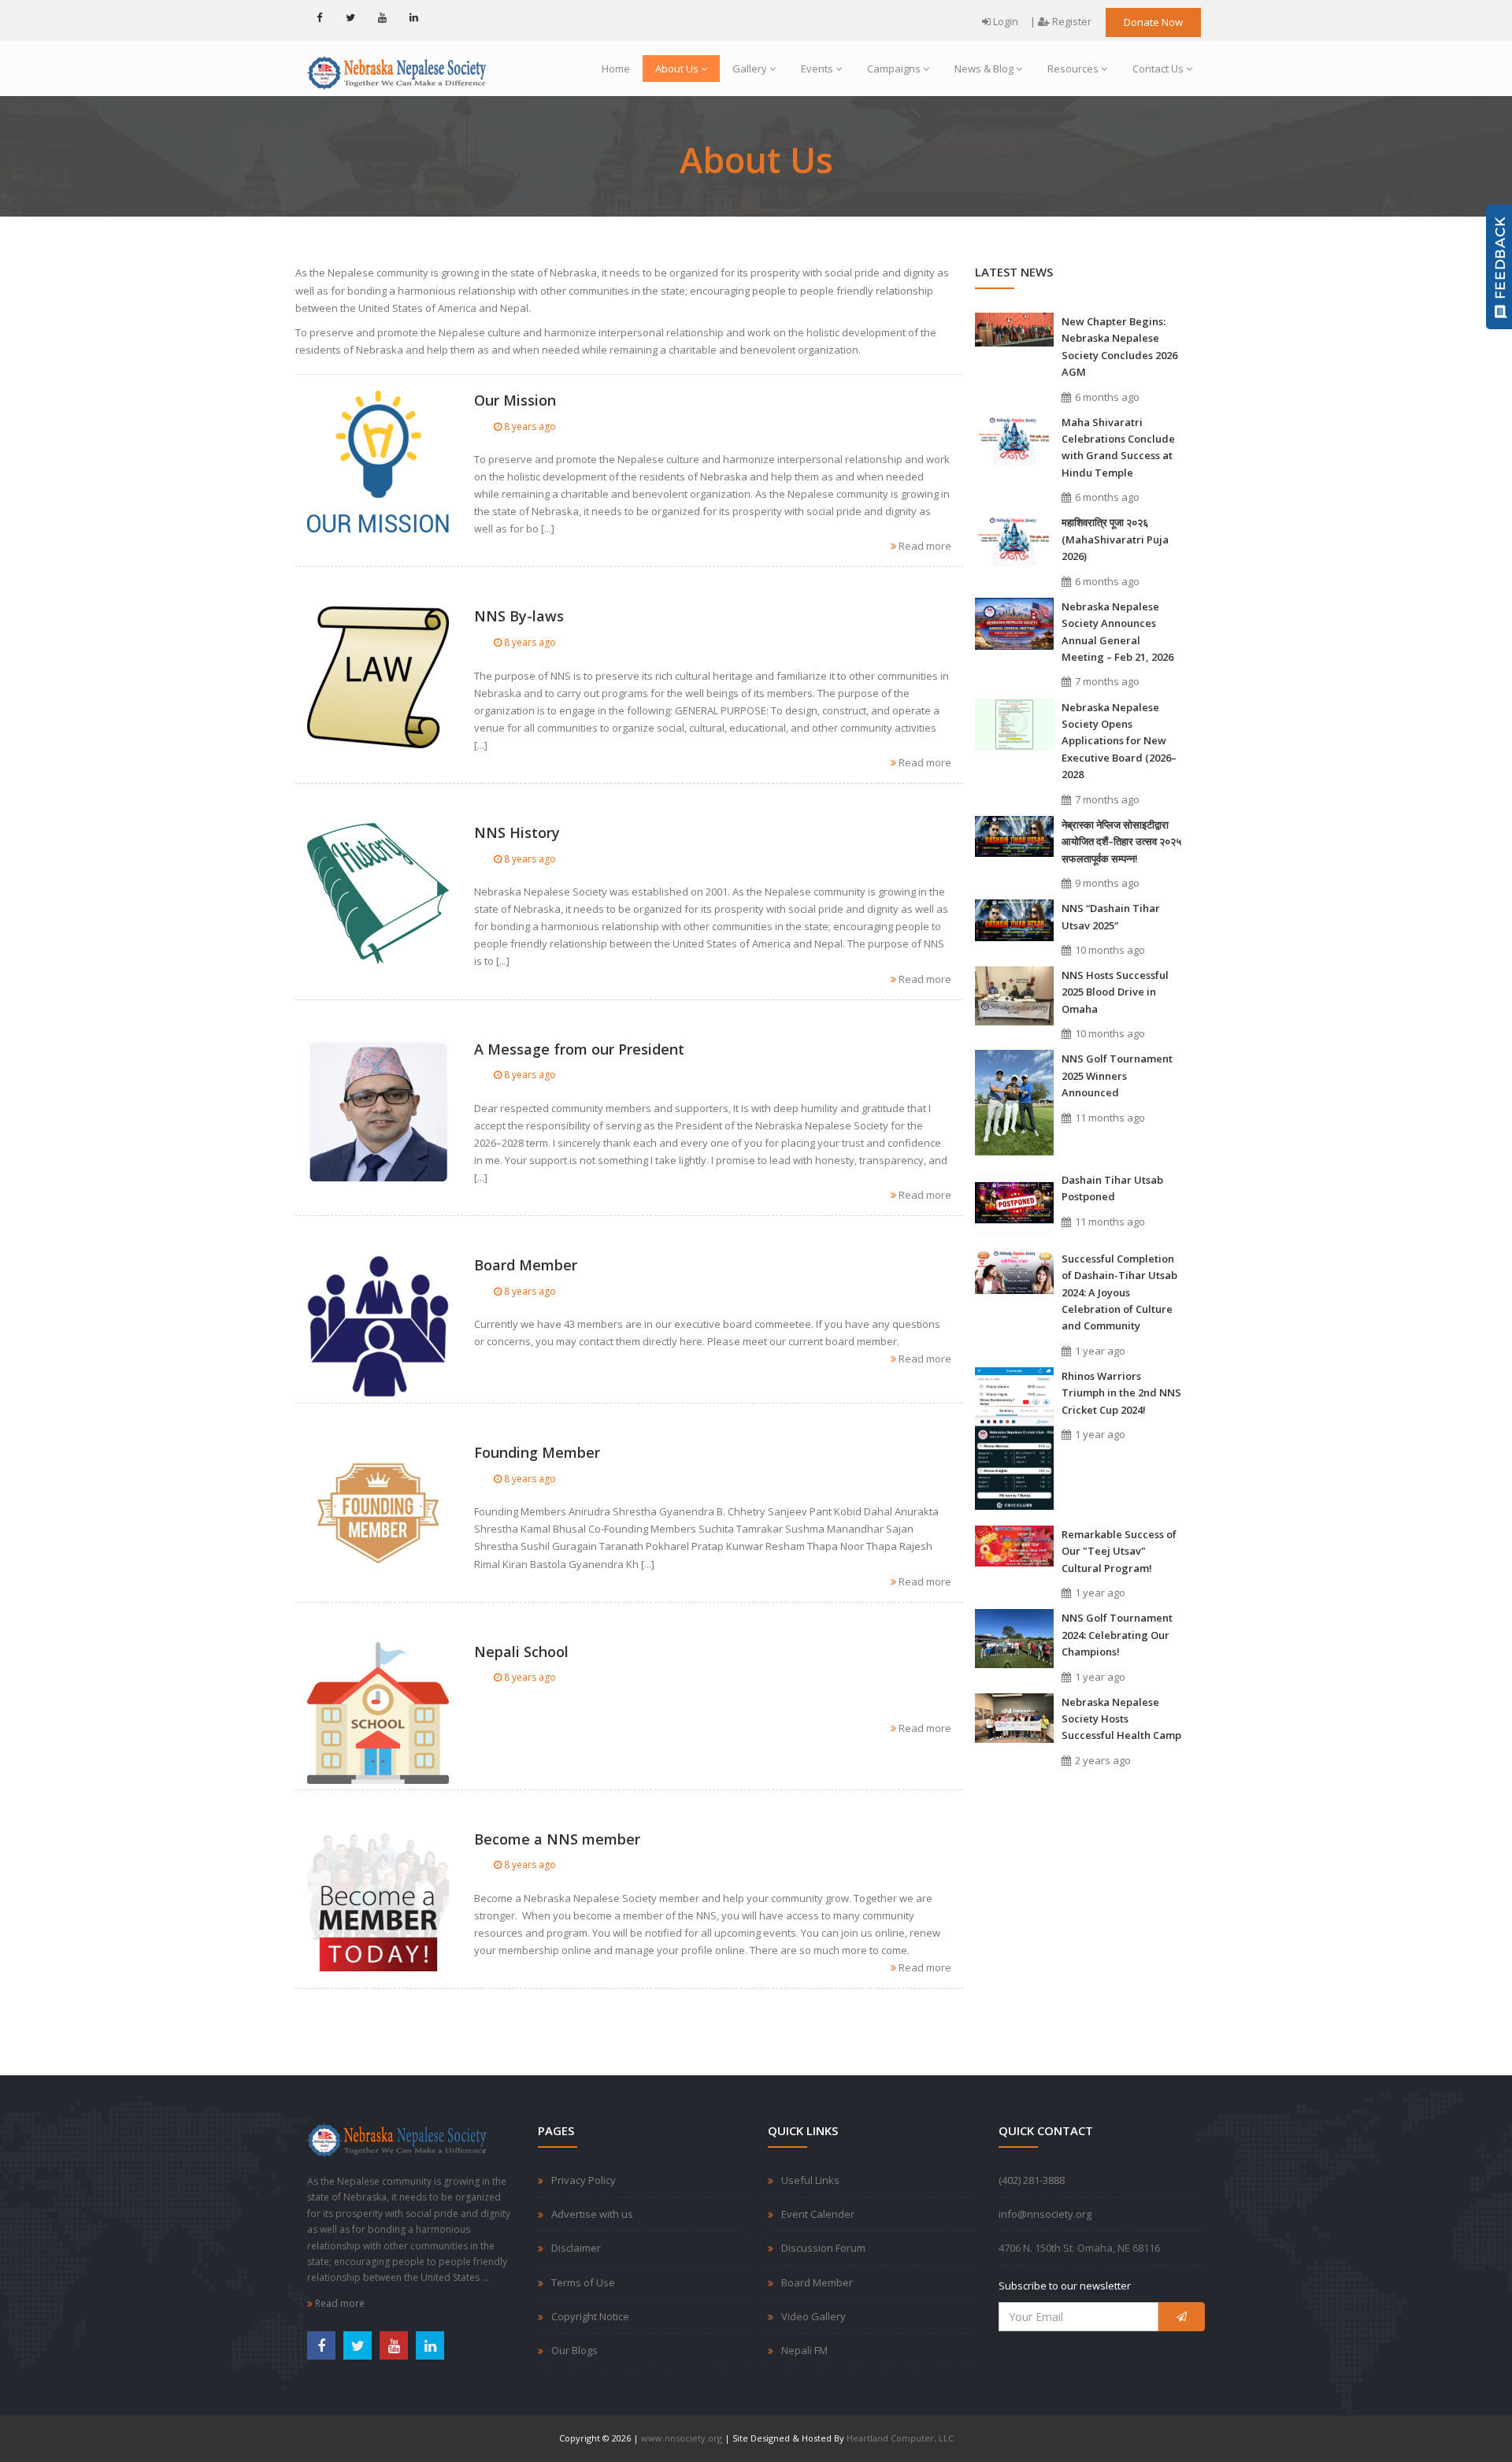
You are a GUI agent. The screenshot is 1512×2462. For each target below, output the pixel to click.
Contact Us (1158, 69)
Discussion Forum (823, 2248)
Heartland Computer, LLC (900, 2438)
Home (616, 69)
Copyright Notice (590, 2316)
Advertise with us (592, 2214)
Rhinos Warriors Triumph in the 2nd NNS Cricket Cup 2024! (1121, 1393)
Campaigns (894, 69)
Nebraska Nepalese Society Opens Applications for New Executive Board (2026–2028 (1119, 741)
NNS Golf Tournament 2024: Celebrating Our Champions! (1117, 1635)
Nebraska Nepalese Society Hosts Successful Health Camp (1121, 1719)
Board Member (817, 2282)
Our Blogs (574, 2350)
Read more (924, 546)
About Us (677, 69)
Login (1004, 21)
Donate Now (1153, 22)
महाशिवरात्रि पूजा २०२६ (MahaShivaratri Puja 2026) (1115, 539)
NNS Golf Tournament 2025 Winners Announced (1117, 1075)
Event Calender (818, 2214)
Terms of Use (583, 2282)
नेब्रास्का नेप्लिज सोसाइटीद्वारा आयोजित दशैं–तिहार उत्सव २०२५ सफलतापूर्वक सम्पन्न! (1121, 842)
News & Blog (984, 69)
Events (817, 69)
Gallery (750, 69)
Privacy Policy (584, 2180)
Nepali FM (804, 2350)
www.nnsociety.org (682, 2438)
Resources (1073, 69)
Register (1071, 21)
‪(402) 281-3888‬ (1032, 2180)
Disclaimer (576, 2248)
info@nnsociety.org (1045, 2214)
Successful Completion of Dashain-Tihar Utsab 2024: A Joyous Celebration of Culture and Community (1119, 1292)
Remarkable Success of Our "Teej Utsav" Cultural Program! (1119, 1551)
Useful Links (810, 2180)
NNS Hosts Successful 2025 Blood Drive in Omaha (1115, 992)
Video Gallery (813, 2316)
